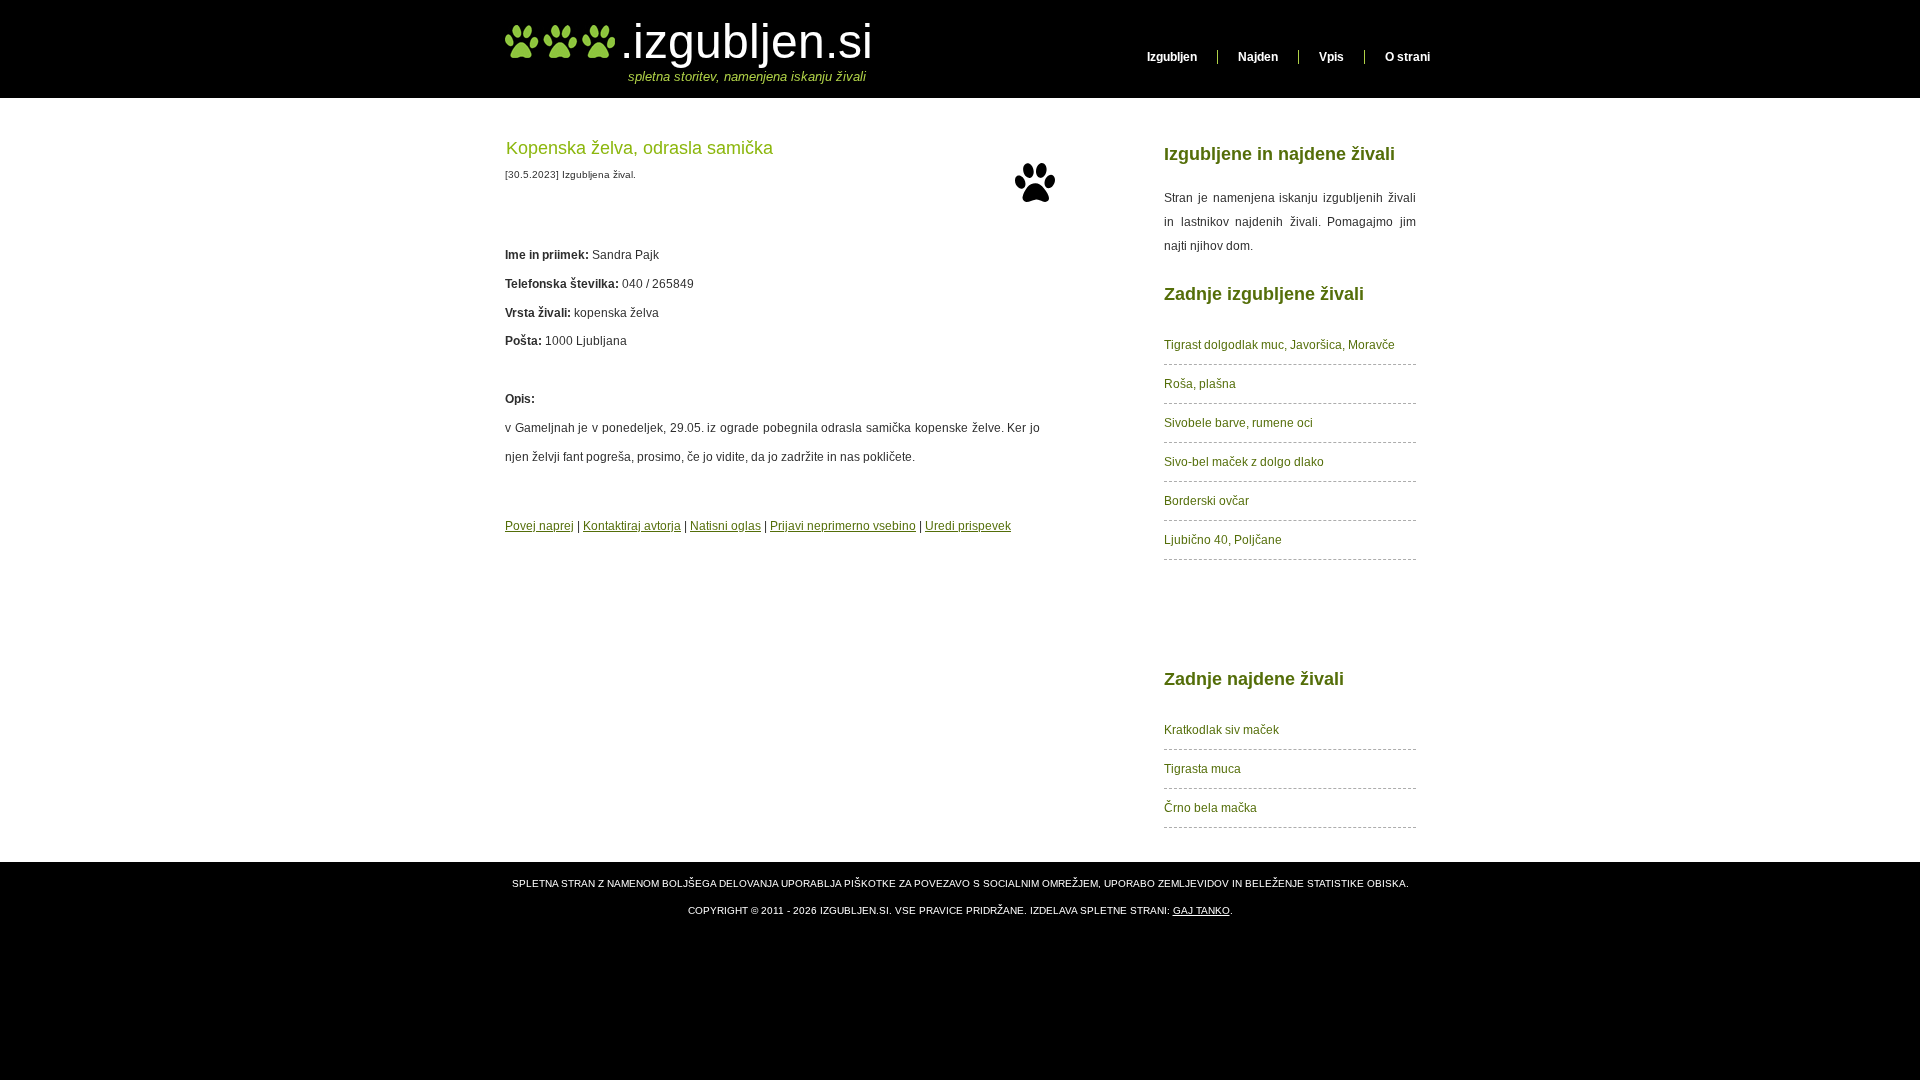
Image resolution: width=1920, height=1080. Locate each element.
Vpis (1331, 57)
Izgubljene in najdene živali (1279, 154)
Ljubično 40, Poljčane (1223, 540)
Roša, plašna (1200, 384)
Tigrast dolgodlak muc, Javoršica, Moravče (1279, 345)
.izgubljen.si (746, 41)
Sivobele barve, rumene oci (1238, 423)
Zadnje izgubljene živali (1264, 294)
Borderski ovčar (1206, 501)
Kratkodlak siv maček (1221, 730)
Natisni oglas (725, 526)
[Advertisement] (1290, 610)
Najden (1258, 57)
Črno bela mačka (1210, 808)
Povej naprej (539, 526)
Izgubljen (1172, 57)
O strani (1407, 57)
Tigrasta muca (1202, 769)
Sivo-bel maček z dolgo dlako (1244, 462)
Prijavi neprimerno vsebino (843, 526)
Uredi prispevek (968, 526)
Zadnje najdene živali (1254, 679)
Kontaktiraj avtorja (632, 526)
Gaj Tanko (1201, 910)
